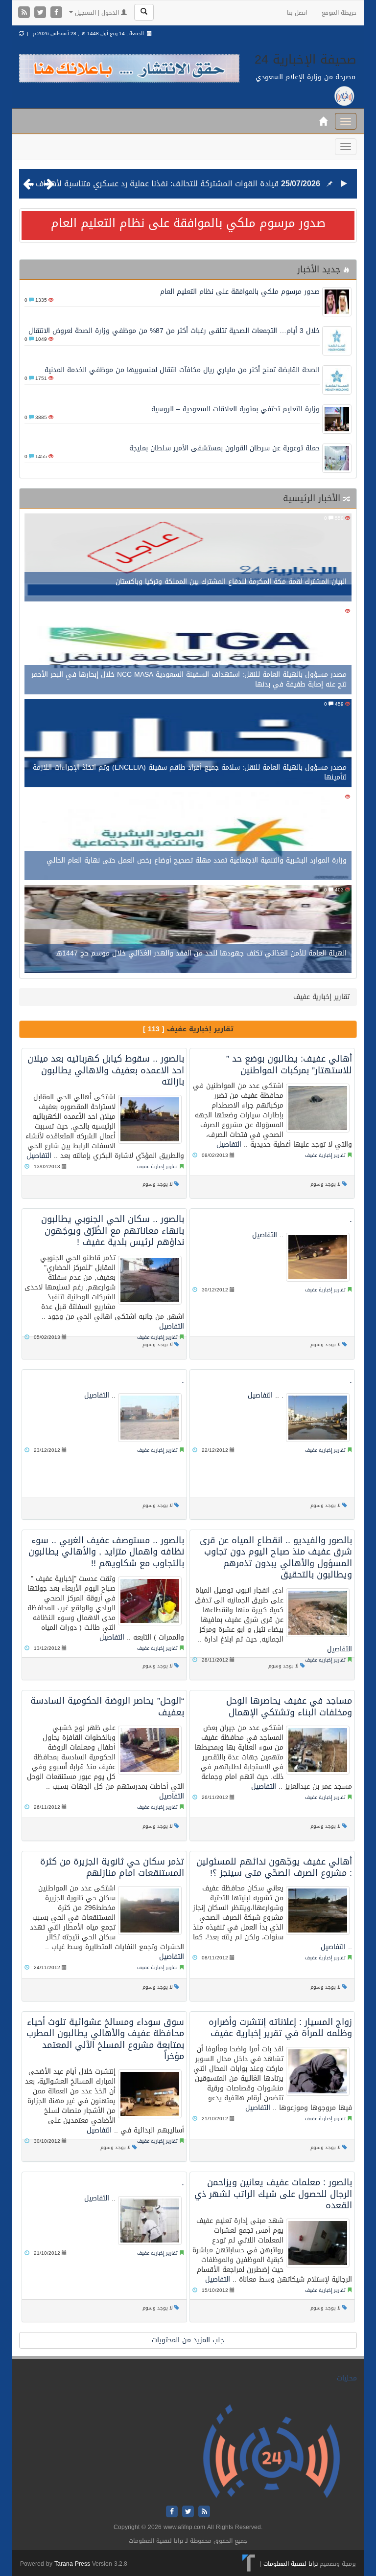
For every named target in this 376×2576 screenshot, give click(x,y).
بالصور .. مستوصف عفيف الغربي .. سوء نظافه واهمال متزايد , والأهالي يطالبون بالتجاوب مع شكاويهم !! (106, 1552)
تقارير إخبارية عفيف (157, 1166)
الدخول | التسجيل (97, 13)
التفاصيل (39, 1156)
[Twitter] (41, 13)
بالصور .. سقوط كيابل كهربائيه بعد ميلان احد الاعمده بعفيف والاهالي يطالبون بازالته (106, 1070)
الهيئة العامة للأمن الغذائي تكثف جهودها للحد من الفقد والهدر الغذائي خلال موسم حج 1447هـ (201, 953)
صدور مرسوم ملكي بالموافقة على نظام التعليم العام (188, 223)
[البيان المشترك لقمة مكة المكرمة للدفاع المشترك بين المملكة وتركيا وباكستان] (188, 558)
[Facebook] (56, 13)
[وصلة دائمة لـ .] (318, 1257)
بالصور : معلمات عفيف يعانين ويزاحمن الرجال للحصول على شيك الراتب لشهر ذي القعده (273, 2194)
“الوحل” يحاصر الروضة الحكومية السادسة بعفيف (107, 1706)
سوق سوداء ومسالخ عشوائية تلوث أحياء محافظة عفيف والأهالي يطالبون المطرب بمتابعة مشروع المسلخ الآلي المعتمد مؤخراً (105, 2039)
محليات (347, 2378)
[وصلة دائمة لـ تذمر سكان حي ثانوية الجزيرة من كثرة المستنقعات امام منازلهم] (150, 1910)
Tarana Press (72, 2564)
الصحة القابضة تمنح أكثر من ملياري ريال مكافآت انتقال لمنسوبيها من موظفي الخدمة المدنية (182, 370)
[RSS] (25, 13)
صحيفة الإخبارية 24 (305, 59)
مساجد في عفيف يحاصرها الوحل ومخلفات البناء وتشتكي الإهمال (289, 1706)
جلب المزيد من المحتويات (188, 2340)
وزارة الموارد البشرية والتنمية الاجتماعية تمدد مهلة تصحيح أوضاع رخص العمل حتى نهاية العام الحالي (197, 860)
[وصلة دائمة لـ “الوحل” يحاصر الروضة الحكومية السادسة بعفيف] (150, 1750)
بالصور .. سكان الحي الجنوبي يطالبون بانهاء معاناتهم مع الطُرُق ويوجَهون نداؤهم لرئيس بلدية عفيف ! (113, 1231)
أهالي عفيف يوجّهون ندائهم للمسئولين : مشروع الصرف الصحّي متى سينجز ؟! (274, 1867)
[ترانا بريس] (249, 2564)
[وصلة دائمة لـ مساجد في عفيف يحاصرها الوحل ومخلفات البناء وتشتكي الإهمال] (318, 1750)
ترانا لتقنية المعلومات (291, 2564)
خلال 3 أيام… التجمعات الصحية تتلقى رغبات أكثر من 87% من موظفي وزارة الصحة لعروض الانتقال (174, 331)
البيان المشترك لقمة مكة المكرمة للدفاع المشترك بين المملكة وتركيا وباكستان (231, 582)
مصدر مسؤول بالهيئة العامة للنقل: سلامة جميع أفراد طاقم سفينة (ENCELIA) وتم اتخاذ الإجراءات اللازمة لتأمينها (190, 772)
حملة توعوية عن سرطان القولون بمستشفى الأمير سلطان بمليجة (224, 448)
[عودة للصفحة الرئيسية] (271, 2452)
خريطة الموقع (339, 13)
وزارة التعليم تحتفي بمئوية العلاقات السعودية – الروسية (235, 409)
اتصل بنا (297, 13)
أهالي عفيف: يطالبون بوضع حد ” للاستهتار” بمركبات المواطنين (289, 1064)
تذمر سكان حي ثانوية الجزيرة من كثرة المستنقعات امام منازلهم (112, 1867)
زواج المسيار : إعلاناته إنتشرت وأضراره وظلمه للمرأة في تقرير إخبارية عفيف (280, 2028)
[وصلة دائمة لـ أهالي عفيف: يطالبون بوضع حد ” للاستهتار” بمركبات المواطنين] (318, 1108)
